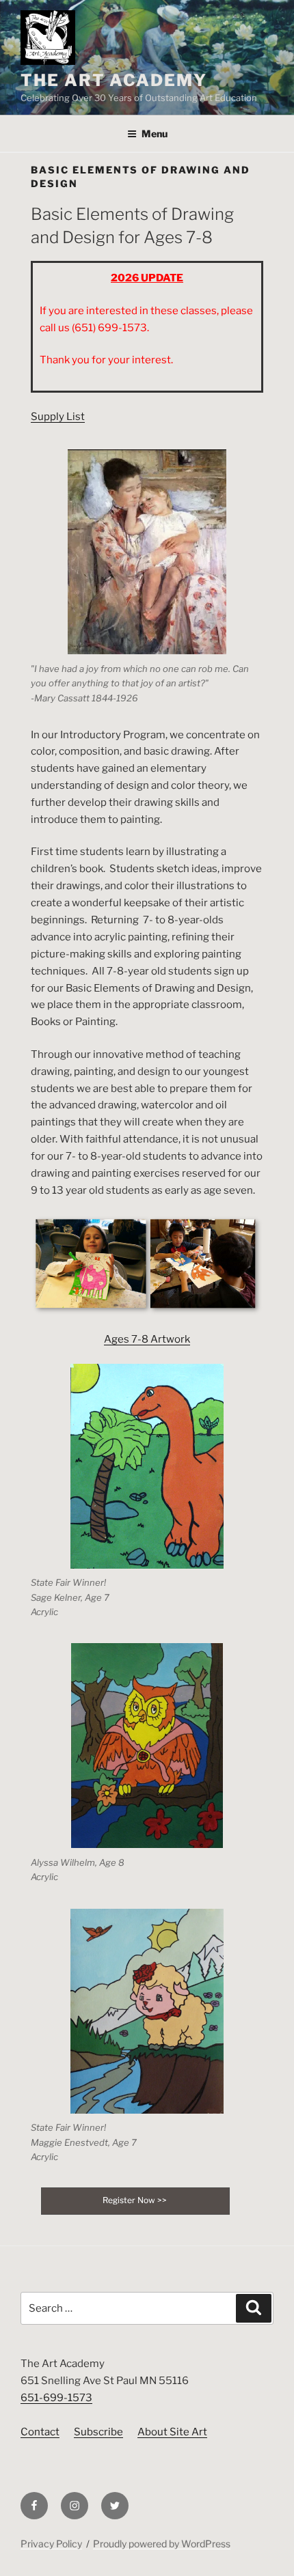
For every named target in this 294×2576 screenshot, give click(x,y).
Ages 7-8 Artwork (147, 1339)
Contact (40, 2432)
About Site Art (172, 2432)
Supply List (58, 417)
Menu (155, 134)
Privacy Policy (51, 2544)
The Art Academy (114, 80)
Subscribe (98, 2432)
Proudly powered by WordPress (162, 2544)
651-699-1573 (56, 2398)
